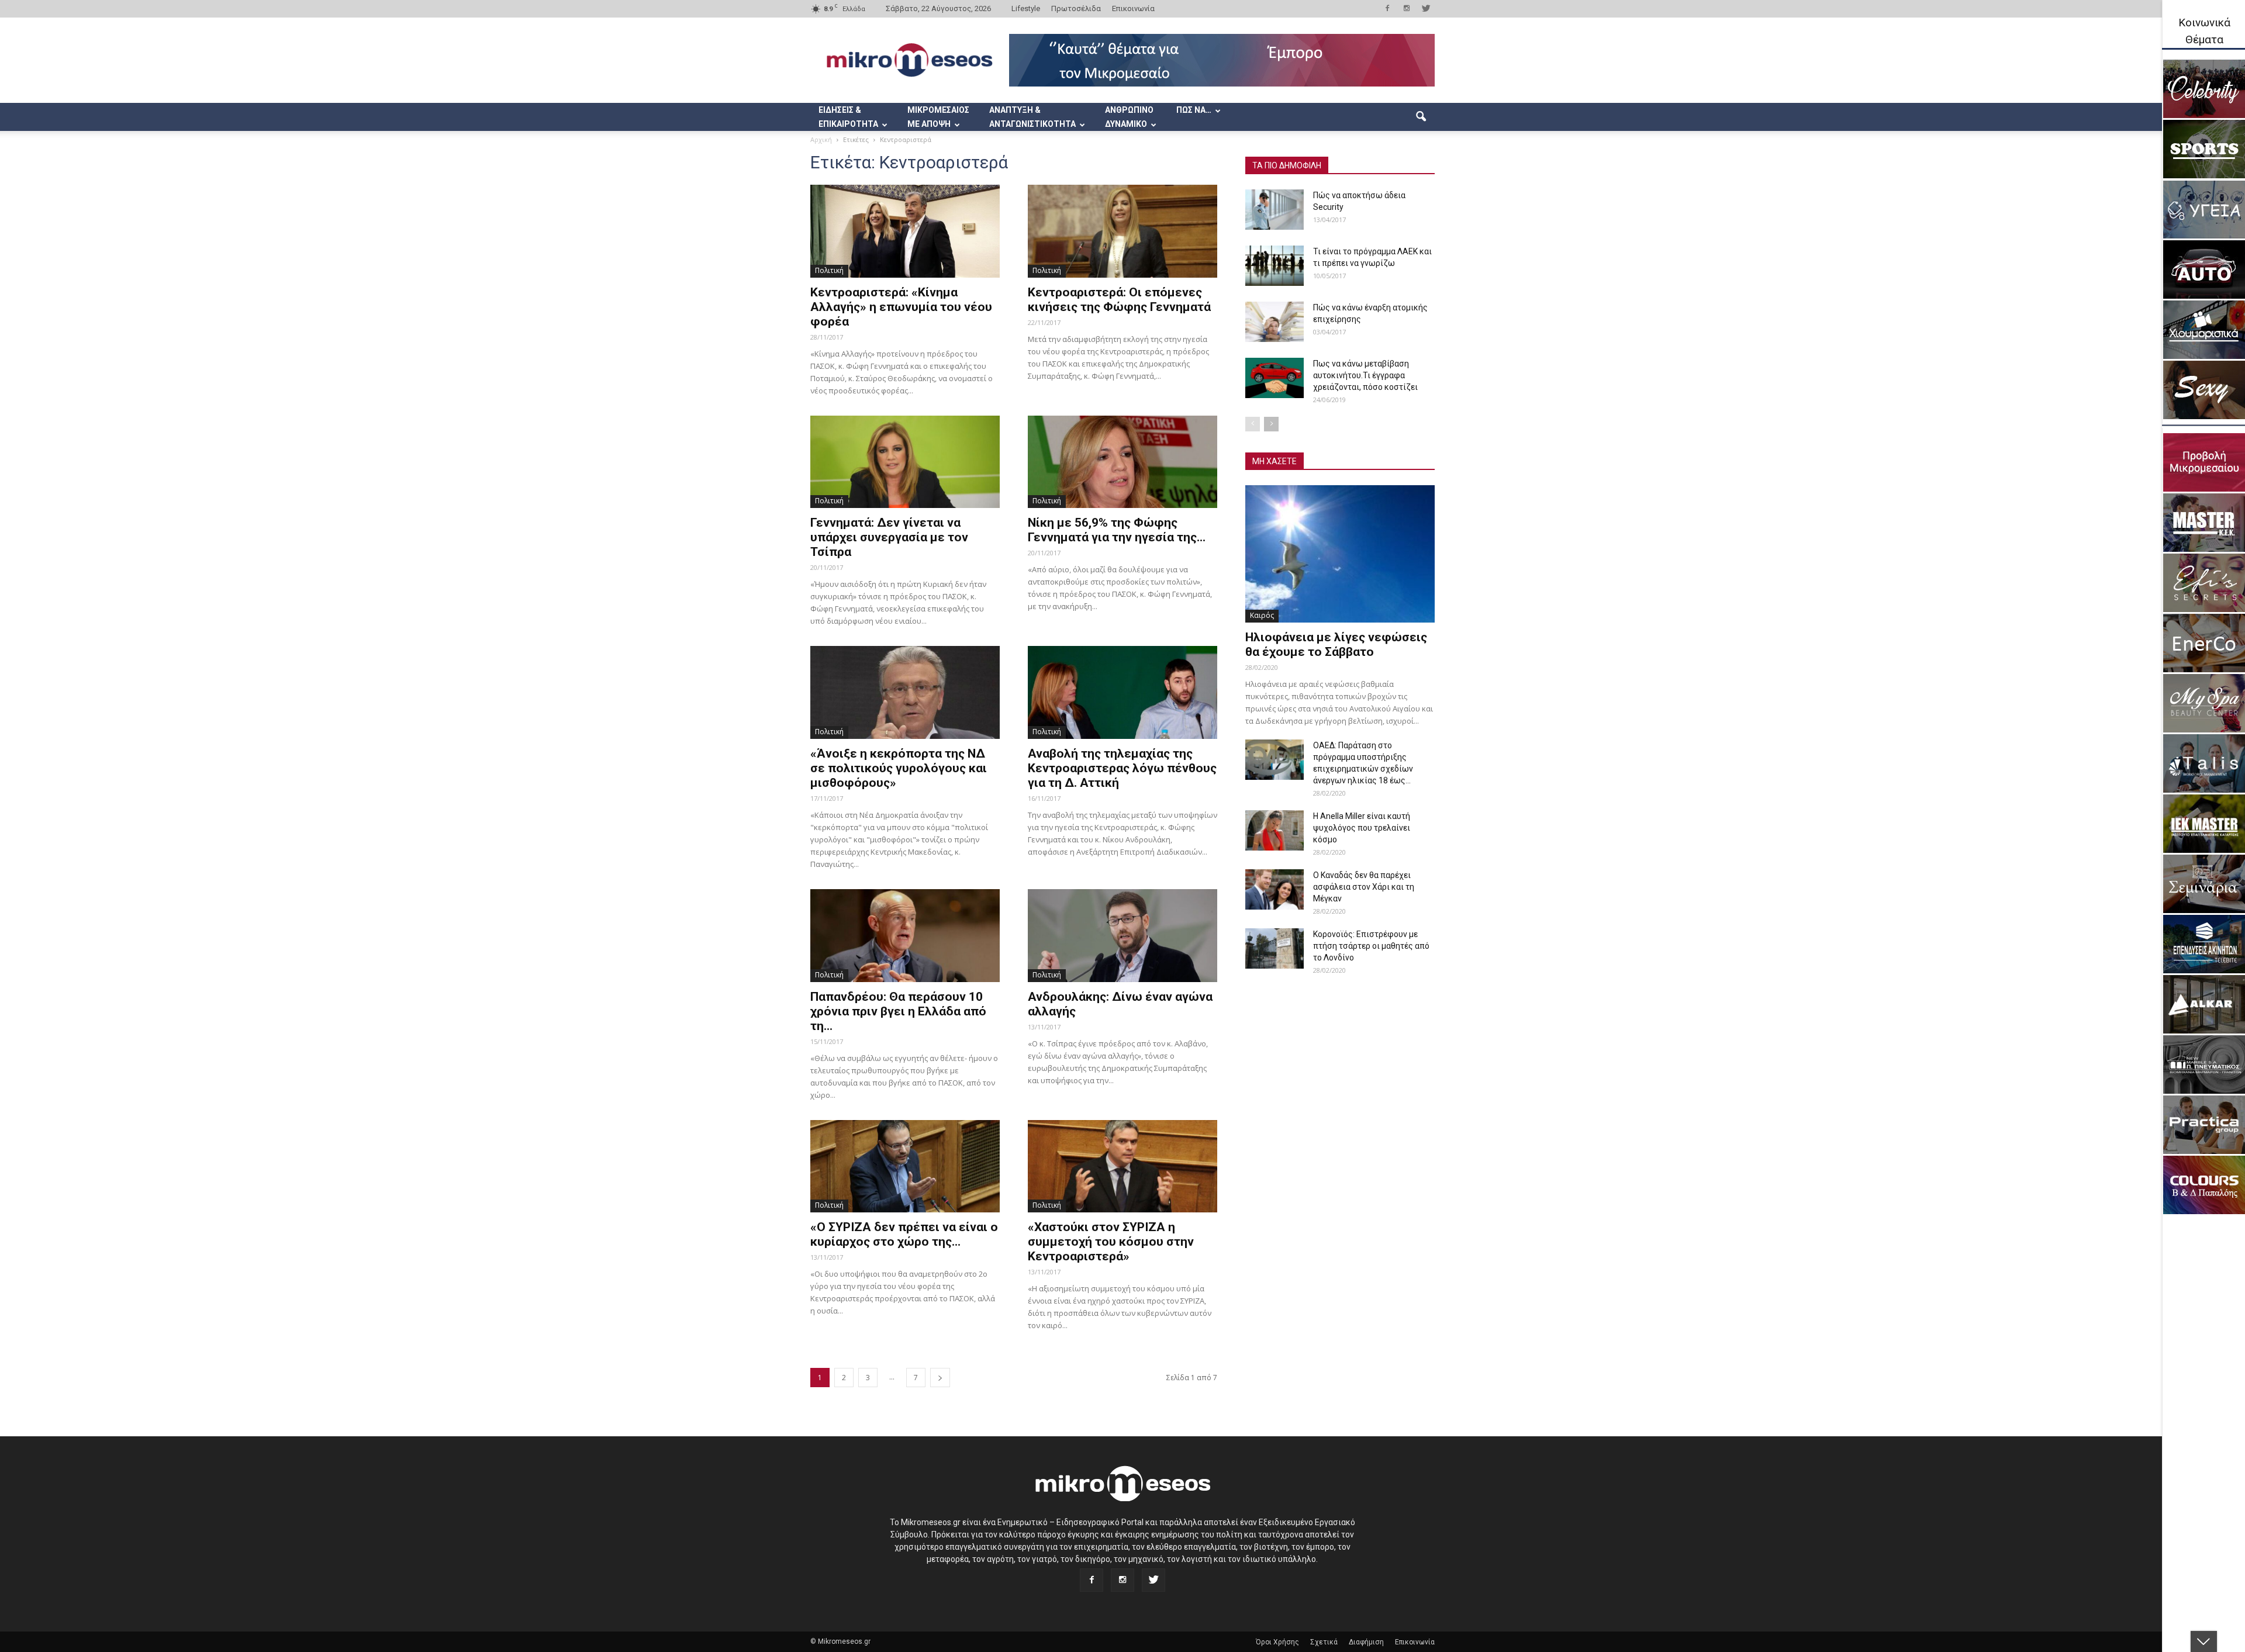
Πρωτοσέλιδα (1076, 8)
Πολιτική (829, 270)
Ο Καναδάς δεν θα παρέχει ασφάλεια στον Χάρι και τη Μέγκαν (1364, 887)
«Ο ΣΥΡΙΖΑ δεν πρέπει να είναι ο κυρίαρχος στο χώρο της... (904, 1234)
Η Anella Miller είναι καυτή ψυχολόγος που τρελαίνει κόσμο (1362, 828)
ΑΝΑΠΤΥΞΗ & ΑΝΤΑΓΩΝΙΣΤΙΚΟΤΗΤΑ (1032, 117)
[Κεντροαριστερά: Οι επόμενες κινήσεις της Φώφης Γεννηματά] (1122, 231)
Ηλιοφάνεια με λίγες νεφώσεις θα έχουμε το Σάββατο (1336, 644)
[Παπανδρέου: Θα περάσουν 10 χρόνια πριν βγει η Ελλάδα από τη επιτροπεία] (905, 936)
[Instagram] (1407, 8)
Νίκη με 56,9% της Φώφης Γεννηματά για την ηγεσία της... (1117, 530)
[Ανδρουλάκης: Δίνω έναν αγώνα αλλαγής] (1122, 936)
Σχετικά (1324, 1642)
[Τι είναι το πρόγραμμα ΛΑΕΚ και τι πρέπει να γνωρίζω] (1275, 266)
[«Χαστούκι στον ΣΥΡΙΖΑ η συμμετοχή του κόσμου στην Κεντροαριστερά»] (1122, 1167)
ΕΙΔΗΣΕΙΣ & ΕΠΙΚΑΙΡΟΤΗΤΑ (848, 117)
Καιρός (1262, 615)
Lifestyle (1026, 8)
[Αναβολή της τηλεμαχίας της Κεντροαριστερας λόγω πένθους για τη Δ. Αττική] (1122, 692)
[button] (1421, 117)
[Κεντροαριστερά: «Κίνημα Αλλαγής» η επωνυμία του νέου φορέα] (905, 231)
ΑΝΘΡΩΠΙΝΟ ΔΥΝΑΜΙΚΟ (1129, 117)
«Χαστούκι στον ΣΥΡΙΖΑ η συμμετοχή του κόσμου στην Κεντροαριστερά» (1111, 1242)
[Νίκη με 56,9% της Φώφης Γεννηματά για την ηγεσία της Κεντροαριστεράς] (1122, 462)
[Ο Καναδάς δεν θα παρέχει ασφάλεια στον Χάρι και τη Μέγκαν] (1275, 889)
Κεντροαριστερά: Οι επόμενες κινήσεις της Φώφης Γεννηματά (1119, 300)
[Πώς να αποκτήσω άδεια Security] (1275, 210)
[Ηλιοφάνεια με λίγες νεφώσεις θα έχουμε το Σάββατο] (1340, 554)
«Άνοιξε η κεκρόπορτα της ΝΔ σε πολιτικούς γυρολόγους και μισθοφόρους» (899, 768)
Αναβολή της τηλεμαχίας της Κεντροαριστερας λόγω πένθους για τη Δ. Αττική (1122, 768)
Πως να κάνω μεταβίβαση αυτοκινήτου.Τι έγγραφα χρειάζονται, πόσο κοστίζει (1365, 375)
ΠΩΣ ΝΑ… (1194, 110)
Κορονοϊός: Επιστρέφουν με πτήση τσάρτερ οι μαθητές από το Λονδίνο (1371, 946)
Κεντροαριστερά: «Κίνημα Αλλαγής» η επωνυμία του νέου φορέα (901, 307)
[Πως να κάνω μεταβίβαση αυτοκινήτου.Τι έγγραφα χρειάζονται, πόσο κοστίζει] (1275, 378)
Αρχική (821, 139)
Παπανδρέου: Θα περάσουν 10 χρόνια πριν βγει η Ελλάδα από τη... (898, 1011)
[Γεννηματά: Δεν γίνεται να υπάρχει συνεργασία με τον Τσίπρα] (905, 462)
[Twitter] (1426, 8)
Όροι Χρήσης (1277, 1642)
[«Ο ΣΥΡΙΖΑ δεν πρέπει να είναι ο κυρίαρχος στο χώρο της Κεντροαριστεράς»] (905, 1167)
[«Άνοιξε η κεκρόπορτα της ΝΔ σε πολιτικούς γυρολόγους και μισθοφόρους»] (905, 692)
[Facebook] (1387, 8)
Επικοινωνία (1133, 8)
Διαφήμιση (1366, 1642)
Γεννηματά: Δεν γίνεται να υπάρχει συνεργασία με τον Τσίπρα (889, 537)
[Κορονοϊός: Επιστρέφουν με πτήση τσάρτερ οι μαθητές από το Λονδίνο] (1275, 948)
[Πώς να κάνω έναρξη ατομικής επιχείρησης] (1275, 322)
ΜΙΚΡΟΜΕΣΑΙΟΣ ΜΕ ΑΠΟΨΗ (938, 117)
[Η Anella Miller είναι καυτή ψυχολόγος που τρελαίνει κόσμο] (1275, 830)
